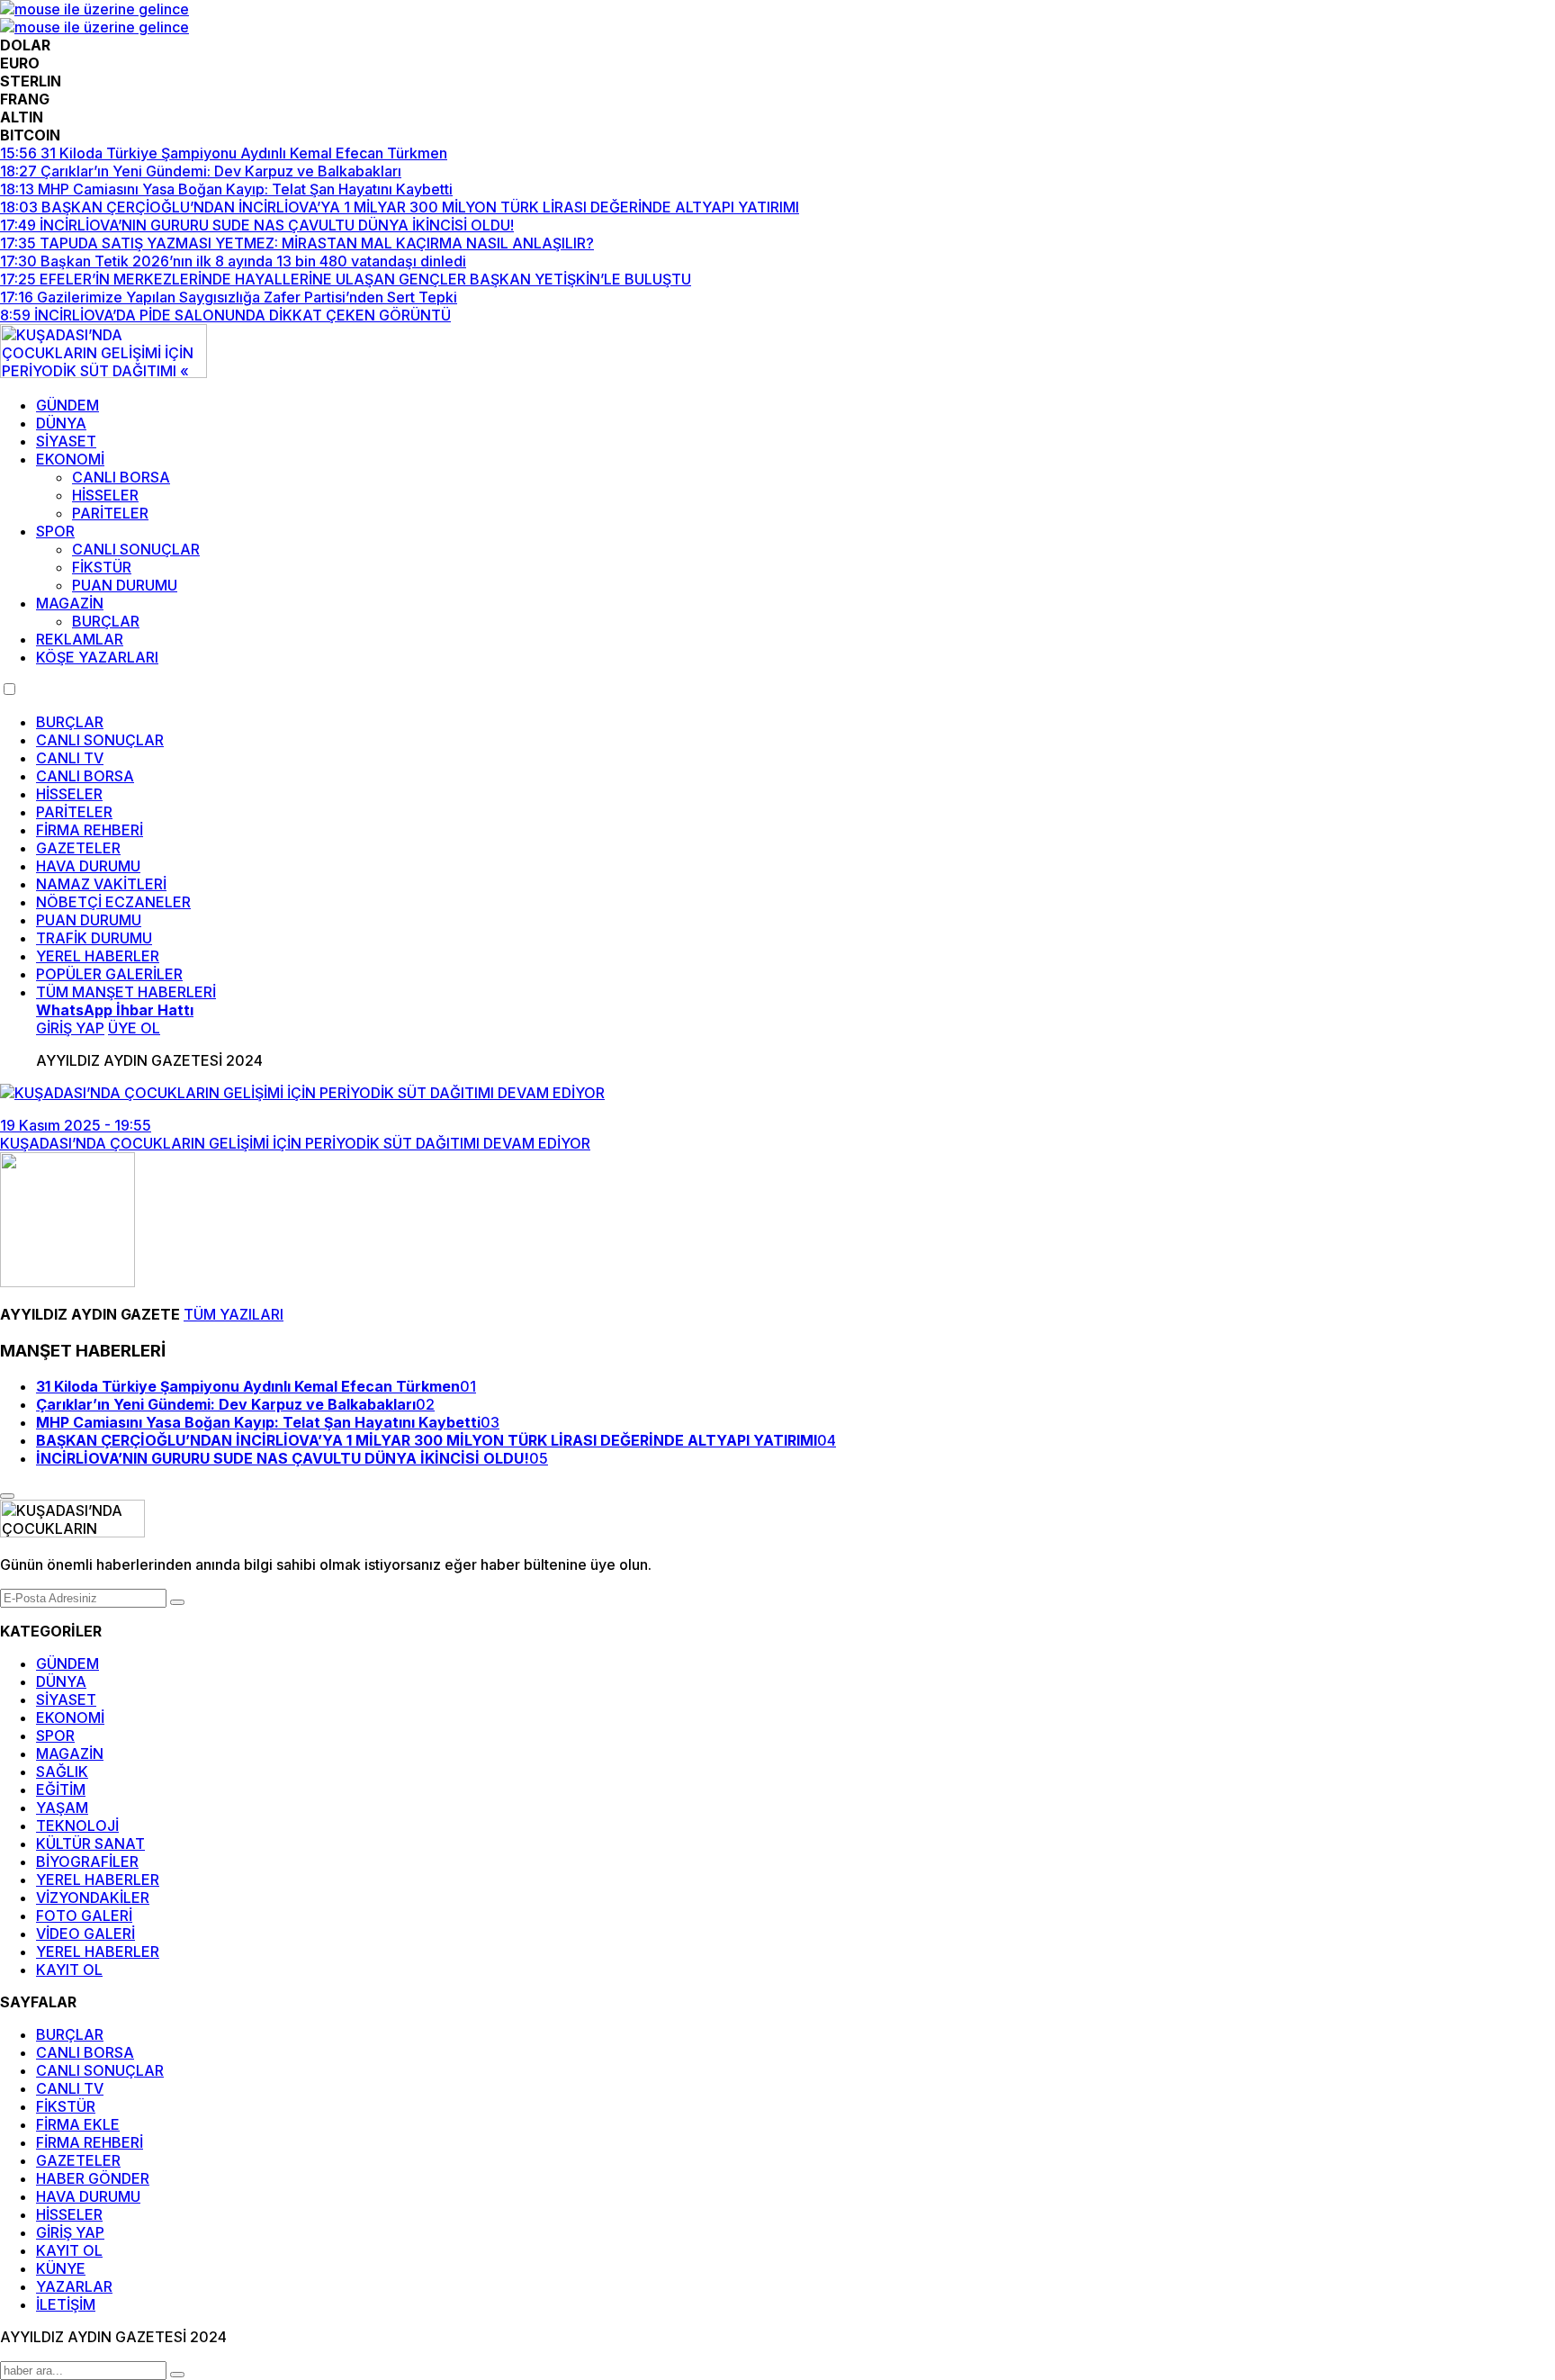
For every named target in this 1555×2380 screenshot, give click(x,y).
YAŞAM (62, 1808)
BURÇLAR (106, 621)
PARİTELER (110, 513)
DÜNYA (61, 423)
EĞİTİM (61, 1790)
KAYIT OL (69, 1970)
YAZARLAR (74, 2286)
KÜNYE (61, 2268)
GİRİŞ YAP (70, 2232)
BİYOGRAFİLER (87, 1862)
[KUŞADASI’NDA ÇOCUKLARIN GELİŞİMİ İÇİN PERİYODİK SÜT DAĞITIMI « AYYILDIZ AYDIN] (103, 373)
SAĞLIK (62, 1771)
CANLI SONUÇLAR (136, 549)
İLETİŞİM (66, 2304)
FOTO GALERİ (84, 1916)
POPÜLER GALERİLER (109, 974)
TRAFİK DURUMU (94, 938)
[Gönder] (177, 1602)
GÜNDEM (67, 405)
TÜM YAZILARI (234, 1314)
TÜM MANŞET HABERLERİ (126, 992)
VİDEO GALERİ (85, 1934)
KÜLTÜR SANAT (90, 1844)
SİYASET (66, 441)
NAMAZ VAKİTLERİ (101, 884)
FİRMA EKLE (78, 2124)
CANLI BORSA (121, 477)
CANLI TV (70, 758)
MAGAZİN (70, 603)
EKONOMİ (70, 459)
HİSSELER (105, 495)
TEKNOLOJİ (77, 1826)
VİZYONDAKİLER (93, 1898)
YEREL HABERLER (98, 956)
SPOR (55, 531)
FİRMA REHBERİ (90, 830)
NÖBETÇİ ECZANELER (113, 902)
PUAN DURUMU (125, 585)
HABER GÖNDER (93, 2178)
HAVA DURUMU (88, 866)
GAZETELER (78, 848)
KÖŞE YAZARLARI (97, 657)
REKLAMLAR (80, 639)
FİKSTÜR (102, 567)
